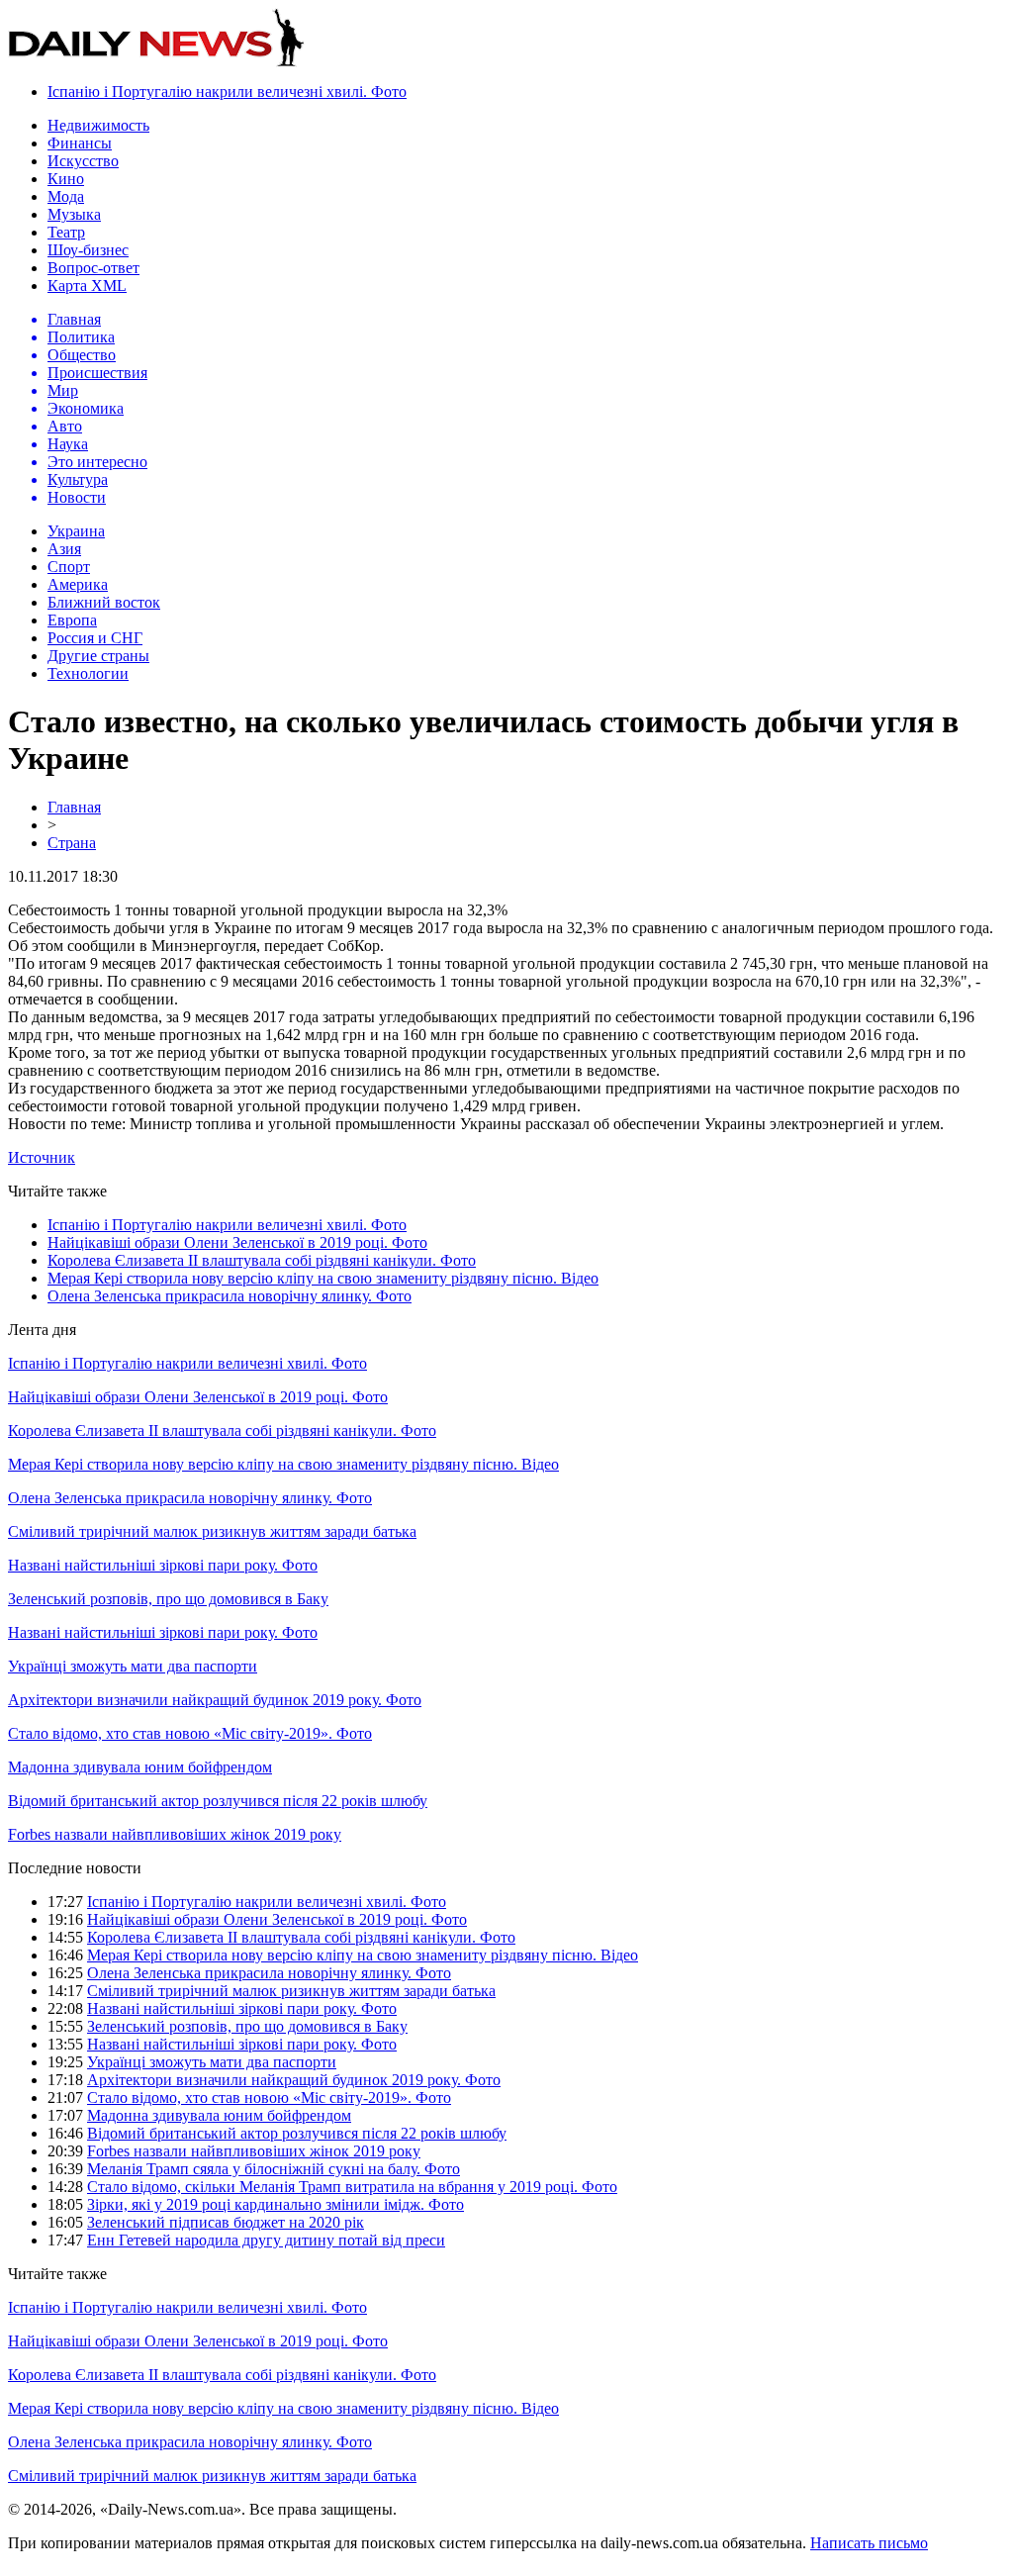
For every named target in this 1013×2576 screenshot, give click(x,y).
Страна (72, 843)
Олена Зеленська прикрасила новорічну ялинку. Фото (230, 1296)
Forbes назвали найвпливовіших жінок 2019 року (175, 1834)
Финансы (80, 143)
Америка (78, 584)
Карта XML (87, 286)
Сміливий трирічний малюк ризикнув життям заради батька (212, 1531)
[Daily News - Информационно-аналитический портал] (156, 62)
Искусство (83, 161)
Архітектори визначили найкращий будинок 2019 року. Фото (215, 1700)
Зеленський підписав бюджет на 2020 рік (226, 2222)
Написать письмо (869, 2543)
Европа (72, 620)
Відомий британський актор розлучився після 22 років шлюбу (218, 1801)
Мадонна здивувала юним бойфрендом (140, 1767)
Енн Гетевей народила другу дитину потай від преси (266, 2240)
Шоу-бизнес (88, 250)
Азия (64, 549)
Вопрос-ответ (93, 268)
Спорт (69, 567)
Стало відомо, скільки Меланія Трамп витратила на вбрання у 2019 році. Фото (352, 2187)
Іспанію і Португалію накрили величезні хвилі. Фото (227, 92)
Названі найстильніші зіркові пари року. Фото (163, 1565)
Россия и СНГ (95, 638)
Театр (66, 232)
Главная (74, 807)
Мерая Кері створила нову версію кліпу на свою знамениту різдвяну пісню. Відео (323, 1278)
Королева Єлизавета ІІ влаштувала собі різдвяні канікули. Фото (262, 1260)
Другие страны (98, 656)
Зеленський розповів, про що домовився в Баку (168, 1599)
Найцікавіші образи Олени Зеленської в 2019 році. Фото (237, 1242)
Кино (66, 179)
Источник (42, 1157)
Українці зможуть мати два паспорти (133, 1666)
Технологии (88, 673)
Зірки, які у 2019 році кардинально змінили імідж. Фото (276, 2204)
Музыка (74, 214)
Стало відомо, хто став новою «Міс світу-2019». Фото (190, 1733)
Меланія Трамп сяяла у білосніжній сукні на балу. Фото (274, 2169)
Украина (76, 531)
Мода (66, 196)
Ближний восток (104, 602)
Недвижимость (98, 125)
